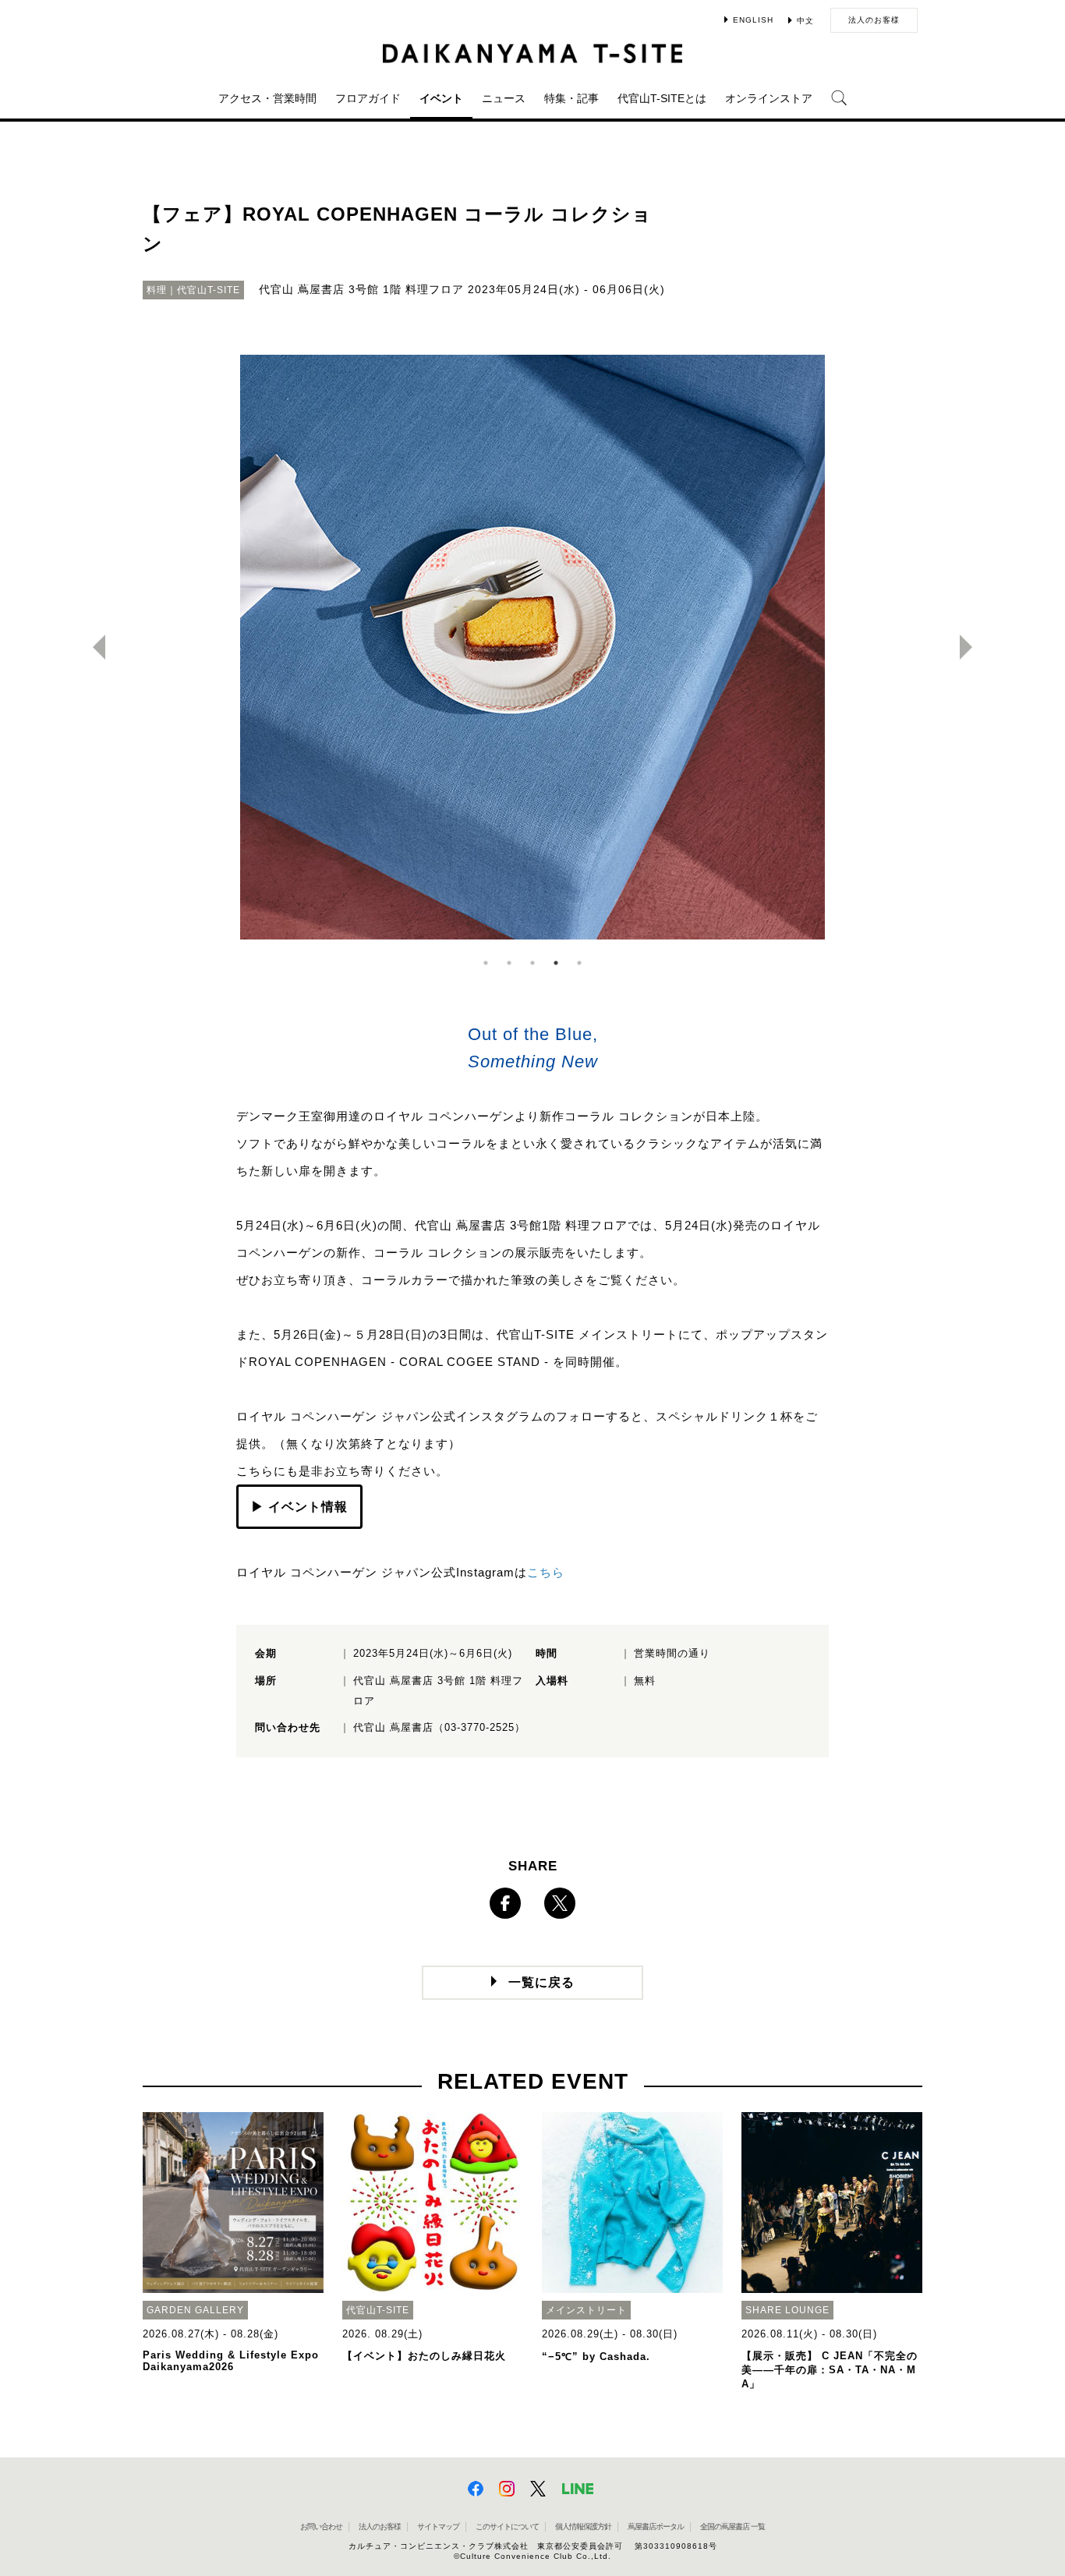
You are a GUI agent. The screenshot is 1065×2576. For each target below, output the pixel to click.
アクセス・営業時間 (267, 98)
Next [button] (972, 647)
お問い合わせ (321, 2526)
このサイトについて (507, 2526)
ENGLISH (753, 20)
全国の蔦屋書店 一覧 (732, 2526)
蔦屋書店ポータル (656, 2526)
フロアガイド (368, 98)
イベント (441, 98)
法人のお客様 (874, 20)
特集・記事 (571, 98)
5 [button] (579, 963)
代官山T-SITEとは (662, 98)
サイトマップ (438, 2526)
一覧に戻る (541, 1982)
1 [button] (486, 963)
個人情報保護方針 (583, 2526)
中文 (805, 21)
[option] (532, 647)
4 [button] (556, 963)
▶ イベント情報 (299, 1507)
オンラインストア (769, 98)
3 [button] (532, 963)
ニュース (504, 98)
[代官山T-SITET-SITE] (533, 53)
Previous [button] (93, 647)
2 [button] (509, 963)
